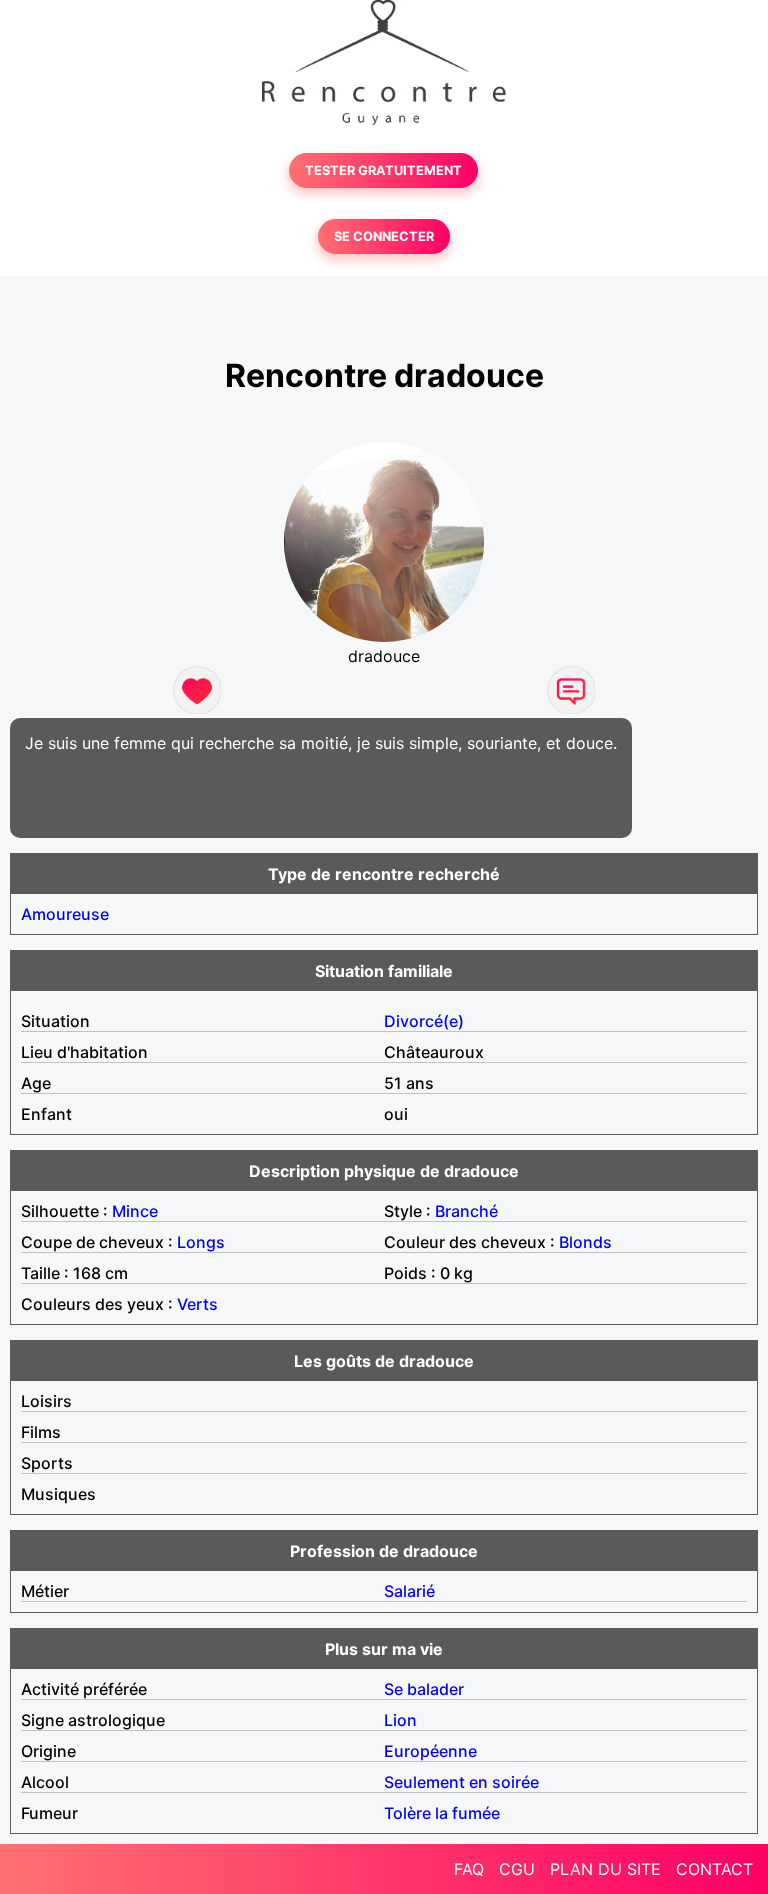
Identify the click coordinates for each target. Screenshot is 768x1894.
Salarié (409, 1591)
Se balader (424, 1689)
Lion (400, 1720)
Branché (466, 1211)
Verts (197, 1304)
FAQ (469, 1869)
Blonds (585, 1242)
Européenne (430, 1751)
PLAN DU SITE (605, 1869)
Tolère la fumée (442, 1813)
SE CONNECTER (384, 236)
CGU (517, 1869)
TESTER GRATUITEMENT (383, 170)
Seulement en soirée (461, 1782)
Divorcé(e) (424, 1021)
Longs (201, 1242)
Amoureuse (65, 914)
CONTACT (714, 1869)
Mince (135, 1211)
